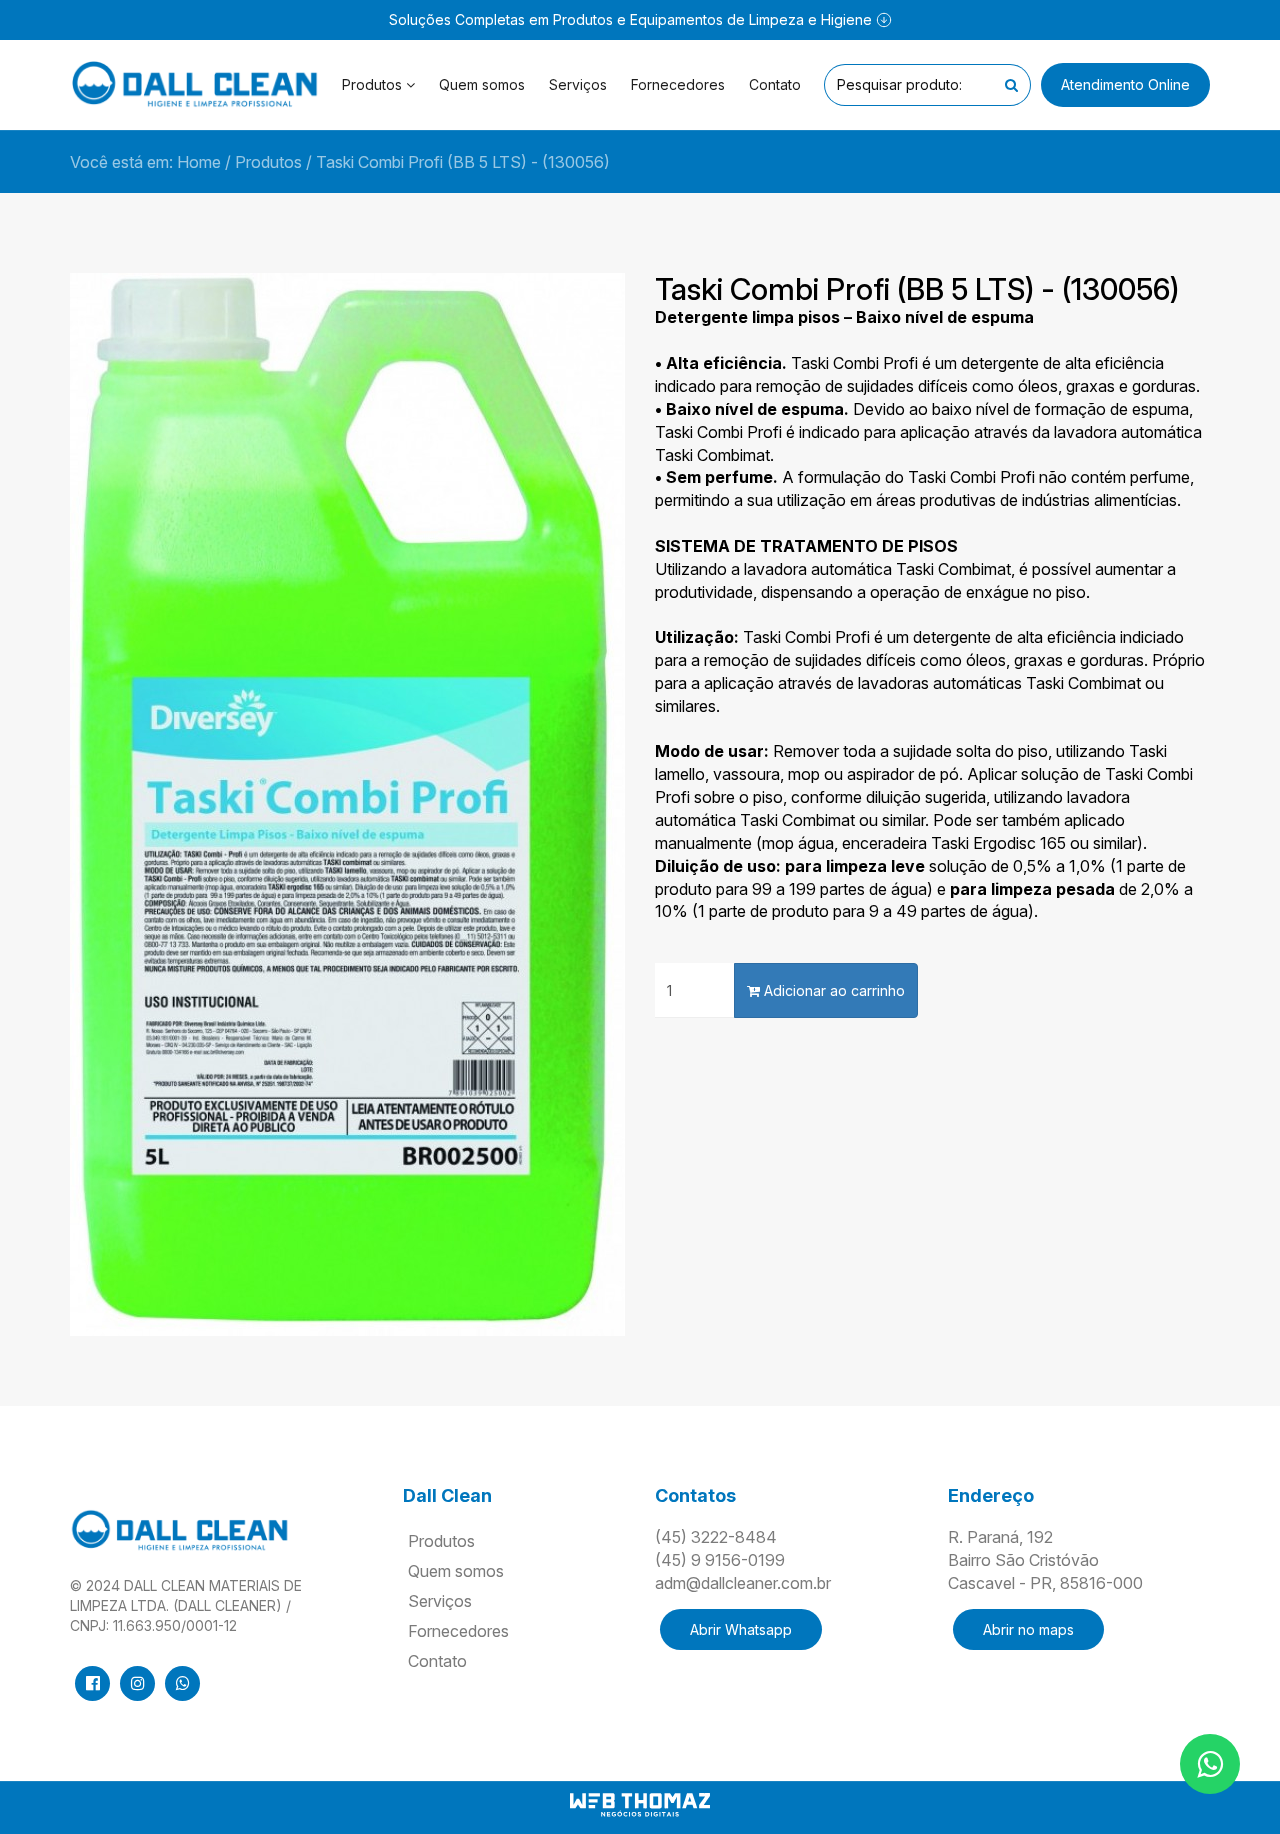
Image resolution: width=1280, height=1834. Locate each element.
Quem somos (482, 84)
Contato (775, 84)
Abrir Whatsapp (741, 1629)
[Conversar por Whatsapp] (1210, 1764)
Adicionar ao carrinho (832, 990)
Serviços (578, 84)
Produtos (268, 162)
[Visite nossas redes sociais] (92, 1683)
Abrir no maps (1028, 1629)
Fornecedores (678, 84)
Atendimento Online (1125, 84)
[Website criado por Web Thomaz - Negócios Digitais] (640, 1813)
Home (199, 162)
